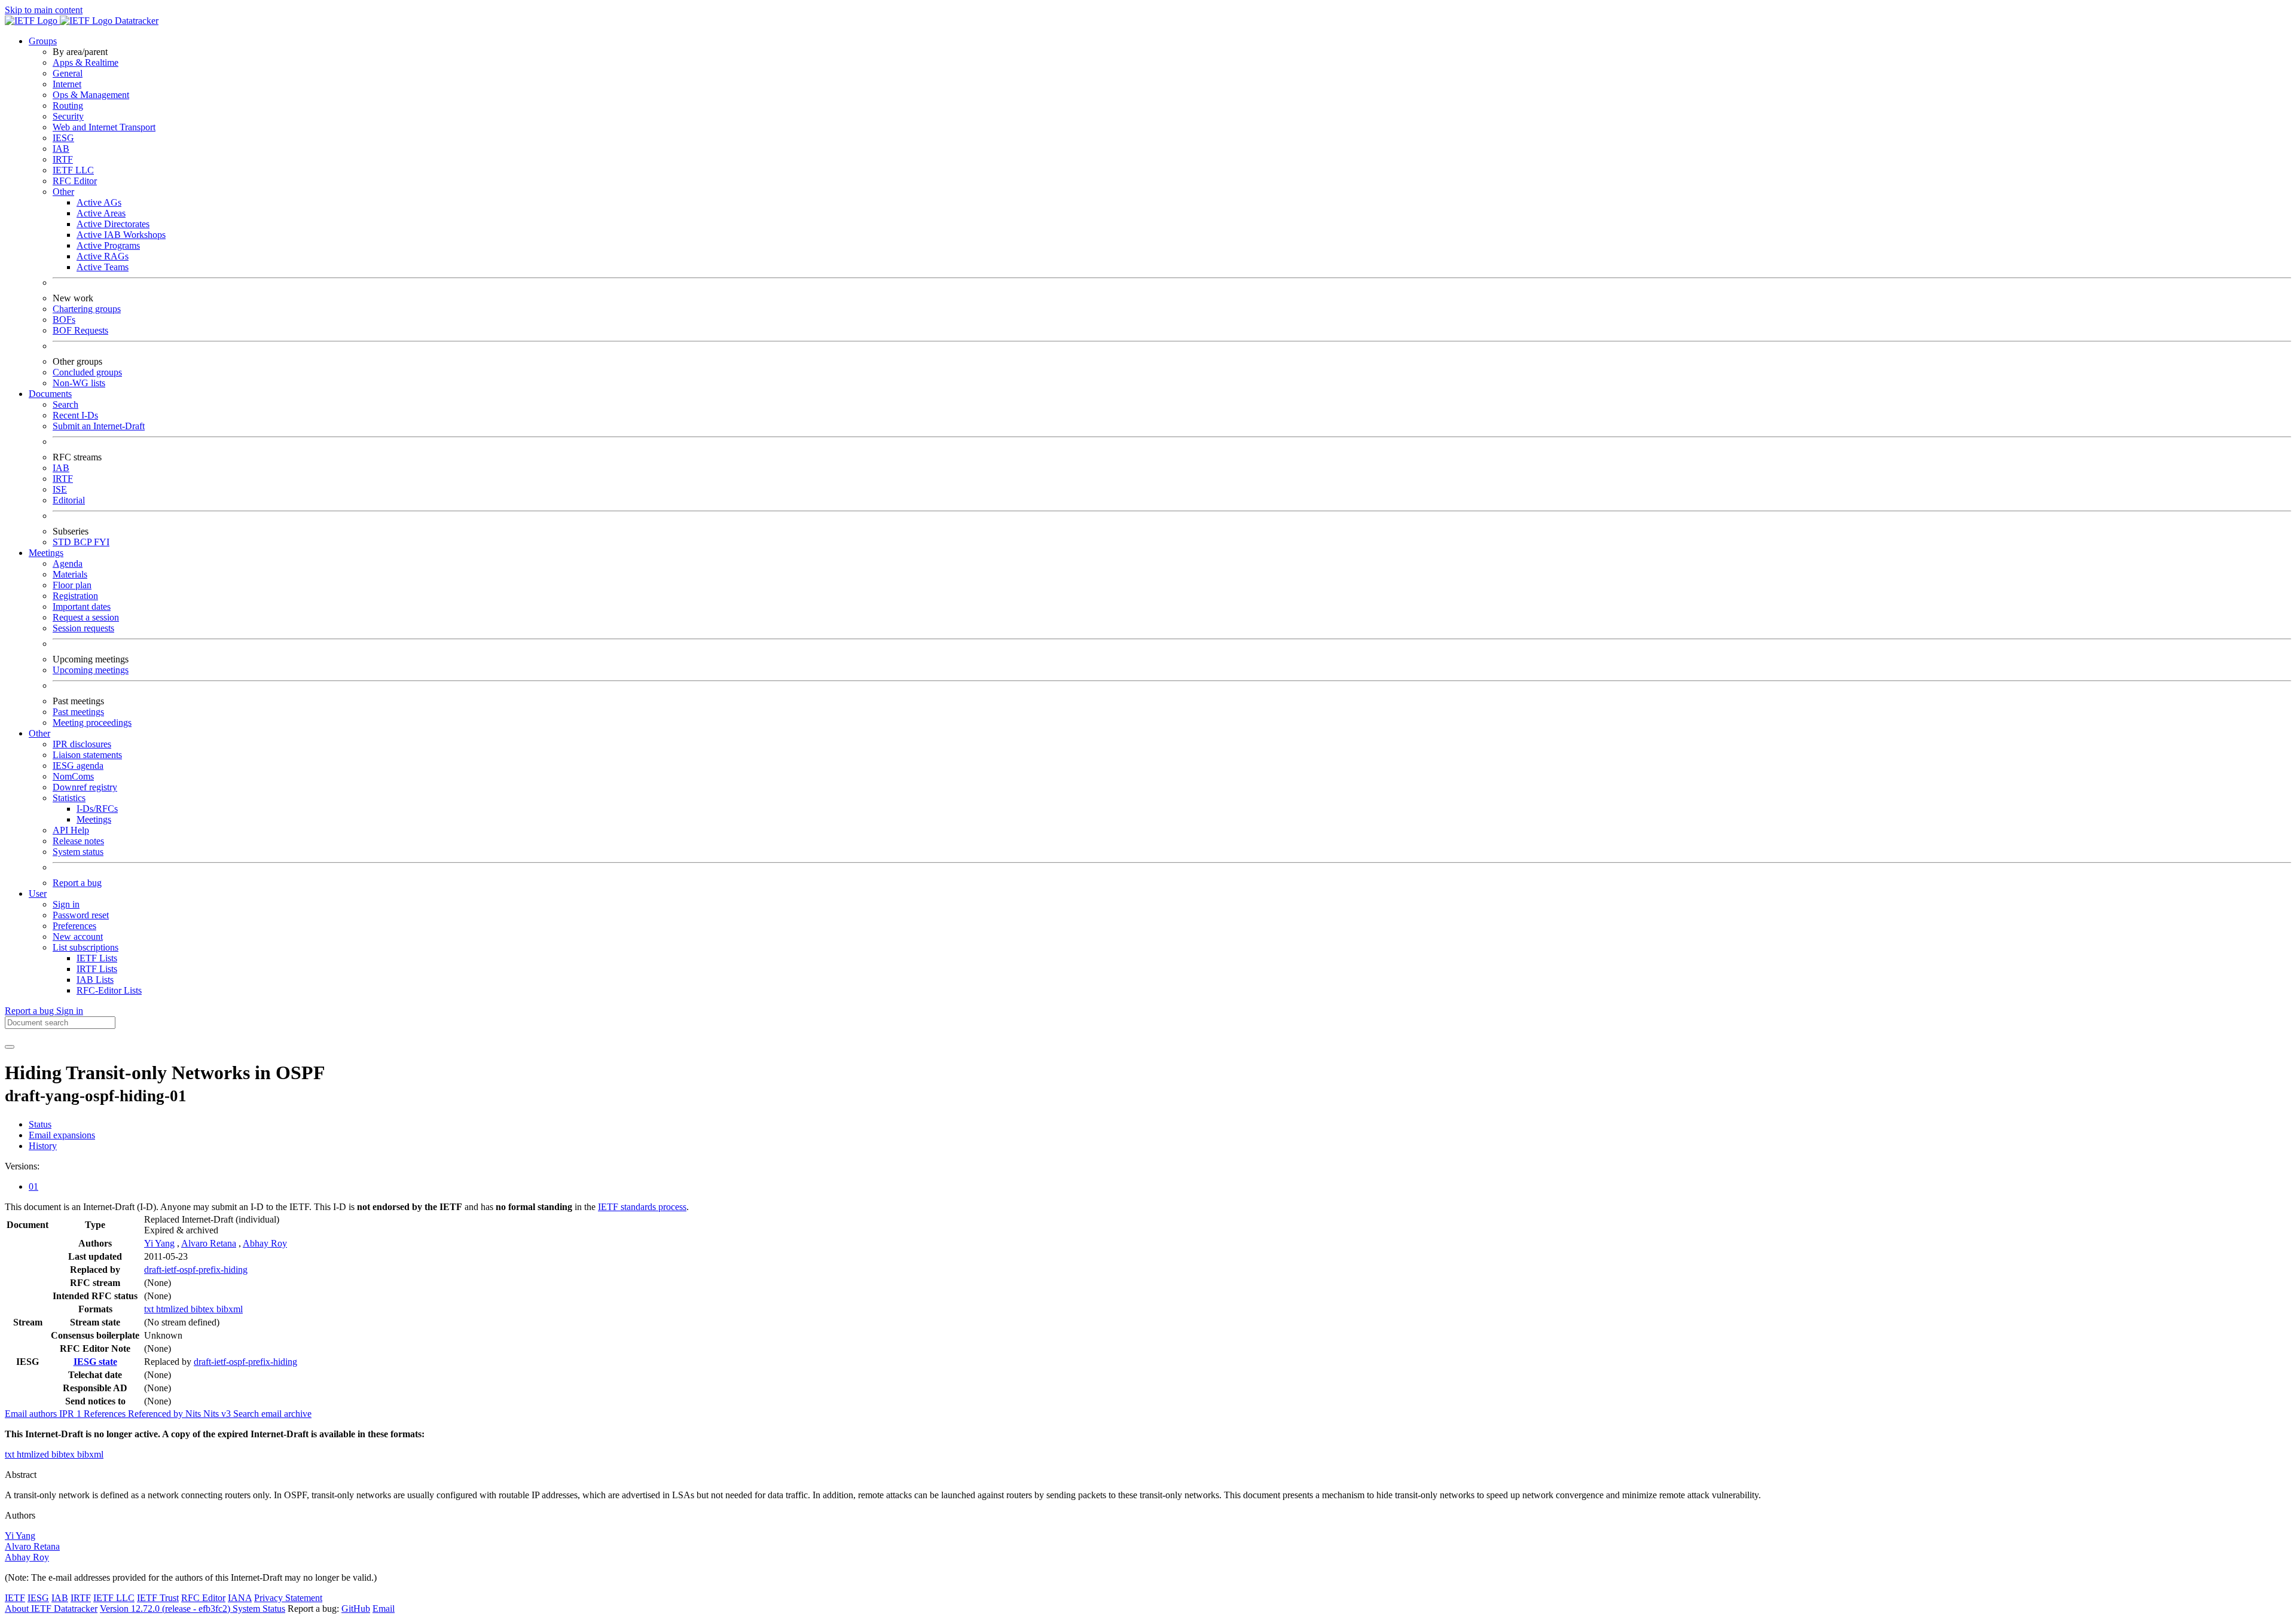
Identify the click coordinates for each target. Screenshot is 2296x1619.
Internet (67, 84)
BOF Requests (80, 330)
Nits (194, 1414)
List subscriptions (86, 947)
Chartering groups (87, 309)
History (43, 1146)
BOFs (64, 320)
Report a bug (77, 883)
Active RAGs (103, 256)
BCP (84, 542)
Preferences (74, 926)
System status (78, 852)
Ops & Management (91, 95)
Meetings (94, 819)
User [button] (38, 893)
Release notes (78, 841)
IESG (63, 138)
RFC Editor (75, 181)
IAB (61, 149)
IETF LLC (73, 170)
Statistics (69, 798)
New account (78, 937)
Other (63, 192)
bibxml (230, 1309)
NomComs (73, 776)
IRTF (63, 159)
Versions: (22, 1166)
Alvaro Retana (209, 1243)
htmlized (173, 1309)
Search (65, 404)
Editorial (69, 500)
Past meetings (78, 712)
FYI (102, 542)
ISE (60, 489)
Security (68, 116)
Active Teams (103, 267)
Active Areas (101, 213)
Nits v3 (218, 1414)
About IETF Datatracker (51, 1609)
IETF (15, 1598)
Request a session (86, 617)
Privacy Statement (288, 1598)
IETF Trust (158, 1598)
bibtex (204, 1309)
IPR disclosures (82, 744)
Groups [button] (43, 41)
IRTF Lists (97, 969)
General (68, 73)
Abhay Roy (265, 1243)
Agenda (68, 563)
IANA (240, 1598)
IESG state (95, 1362)
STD (63, 542)
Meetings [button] (46, 553)
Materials (70, 574)
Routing (68, 106)
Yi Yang (159, 1243)
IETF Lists (97, 958)
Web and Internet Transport (104, 127)
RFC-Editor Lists (109, 990)
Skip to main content (44, 10)
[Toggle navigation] (10, 1047)
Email (384, 1609)
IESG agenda (78, 766)
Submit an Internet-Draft (99, 426)
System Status (259, 1609)
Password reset (81, 915)
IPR (71, 1414)
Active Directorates (113, 224)
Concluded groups (87, 372)
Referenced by (157, 1414)
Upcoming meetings (91, 670)
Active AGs (99, 202)
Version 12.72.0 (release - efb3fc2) (166, 1609)
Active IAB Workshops (121, 235)
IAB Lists (95, 980)
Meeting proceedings (92, 723)
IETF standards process (642, 1207)
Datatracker (135, 21)
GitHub (356, 1609)
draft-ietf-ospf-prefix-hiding (196, 1270)
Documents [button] (50, 394)
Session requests (83, 628)
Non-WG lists (79, 383)
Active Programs (108, 245)
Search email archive (272, 1414)
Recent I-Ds (75, 415)
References (106, 1414)
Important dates (82, 607)
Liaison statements (87, 755)
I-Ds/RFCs (97, 809)
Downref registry (85, 787)
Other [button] (39, 733)
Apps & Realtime (86, 62)
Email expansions (62, 1135)
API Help (71, 830)
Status (40, 1124)
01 (33, 1186)
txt (150, 1309)
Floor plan (72, 585)
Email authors (32, 1414)
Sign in (66, 904)
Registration (75, 596)
